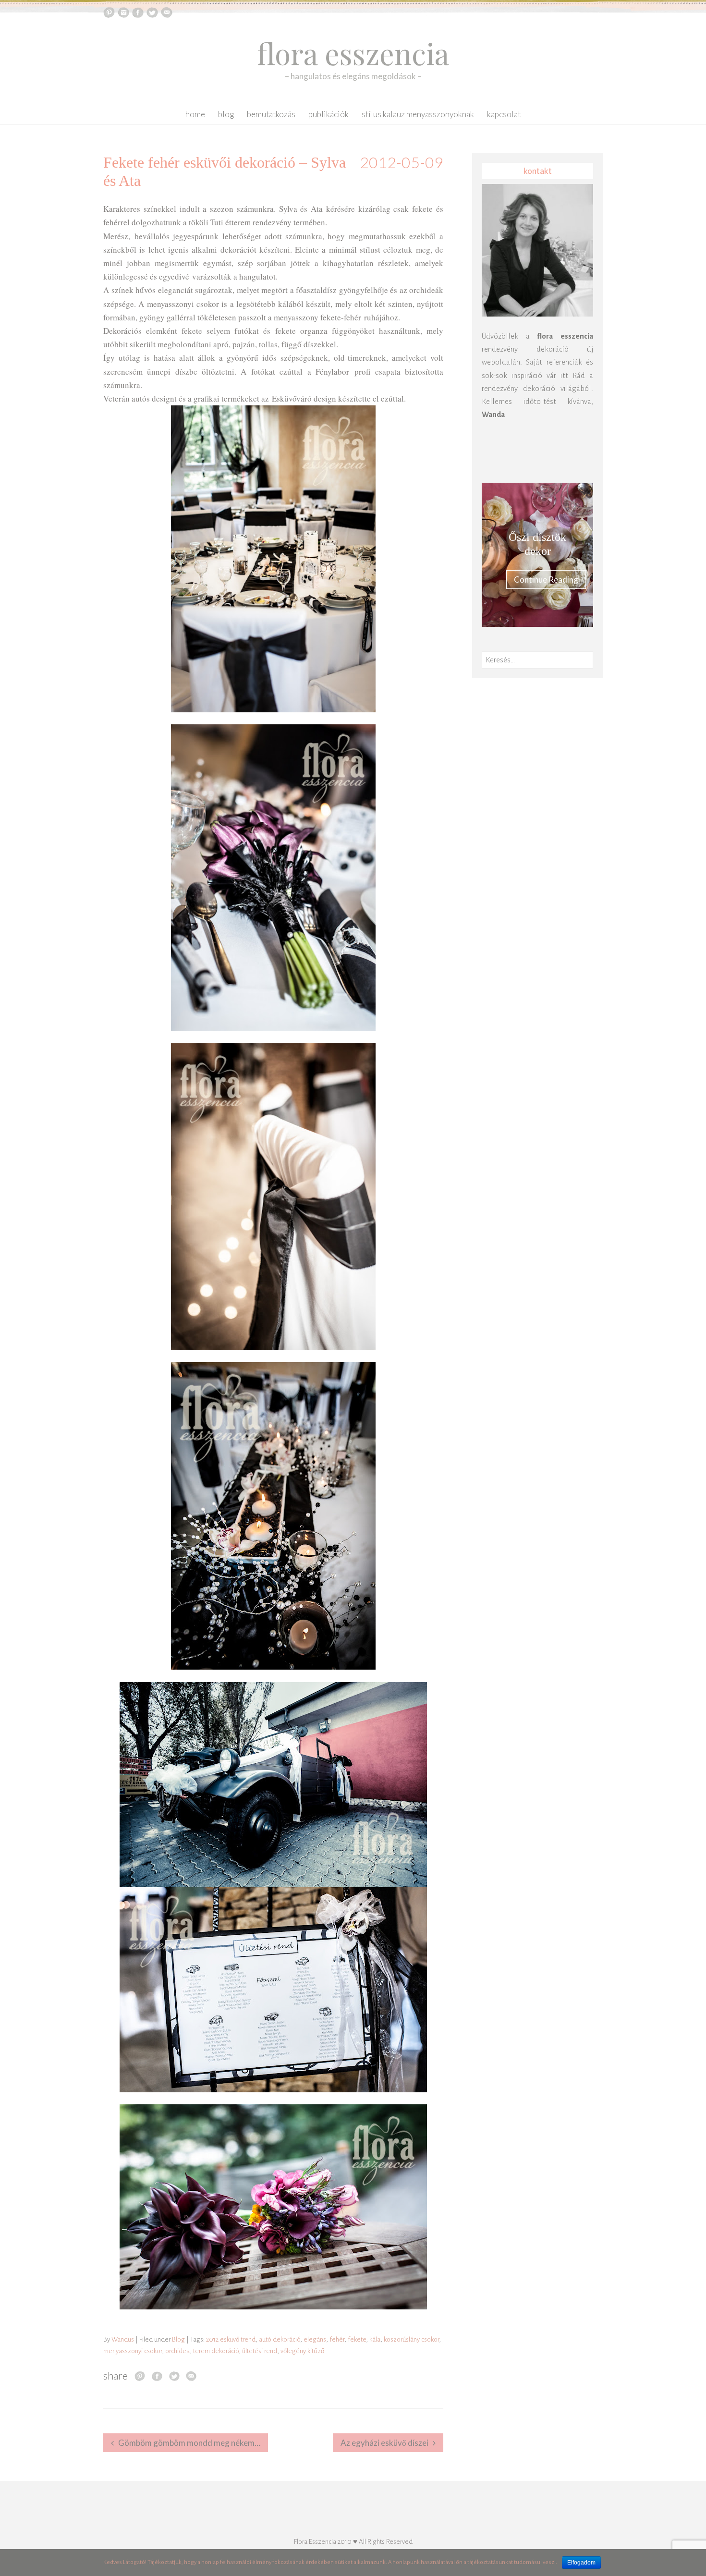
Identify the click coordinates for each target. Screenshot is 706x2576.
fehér (337, 2339)
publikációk (329, 114)
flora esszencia (353, 53)
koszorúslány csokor (411, 2339)
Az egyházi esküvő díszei (384, 2443)
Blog (226, 114)
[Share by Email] (191, 2376)
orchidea (177, 2351)
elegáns (315, 2339)
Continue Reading (546, 580)
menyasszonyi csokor (133, 2351)
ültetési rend (260, 2351)
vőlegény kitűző (302, 2351)
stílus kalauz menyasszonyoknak (418, 114)
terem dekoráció (216, 2351)
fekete (357, 2339)
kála (375, 2339)
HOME (195, 114)
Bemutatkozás (271, 114)
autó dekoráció (280, 2339)
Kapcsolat (504, 114)
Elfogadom (581, 2563)
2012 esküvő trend (231, 2339)
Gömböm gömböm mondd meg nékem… (189, 2443)
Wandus (123, 2339)
